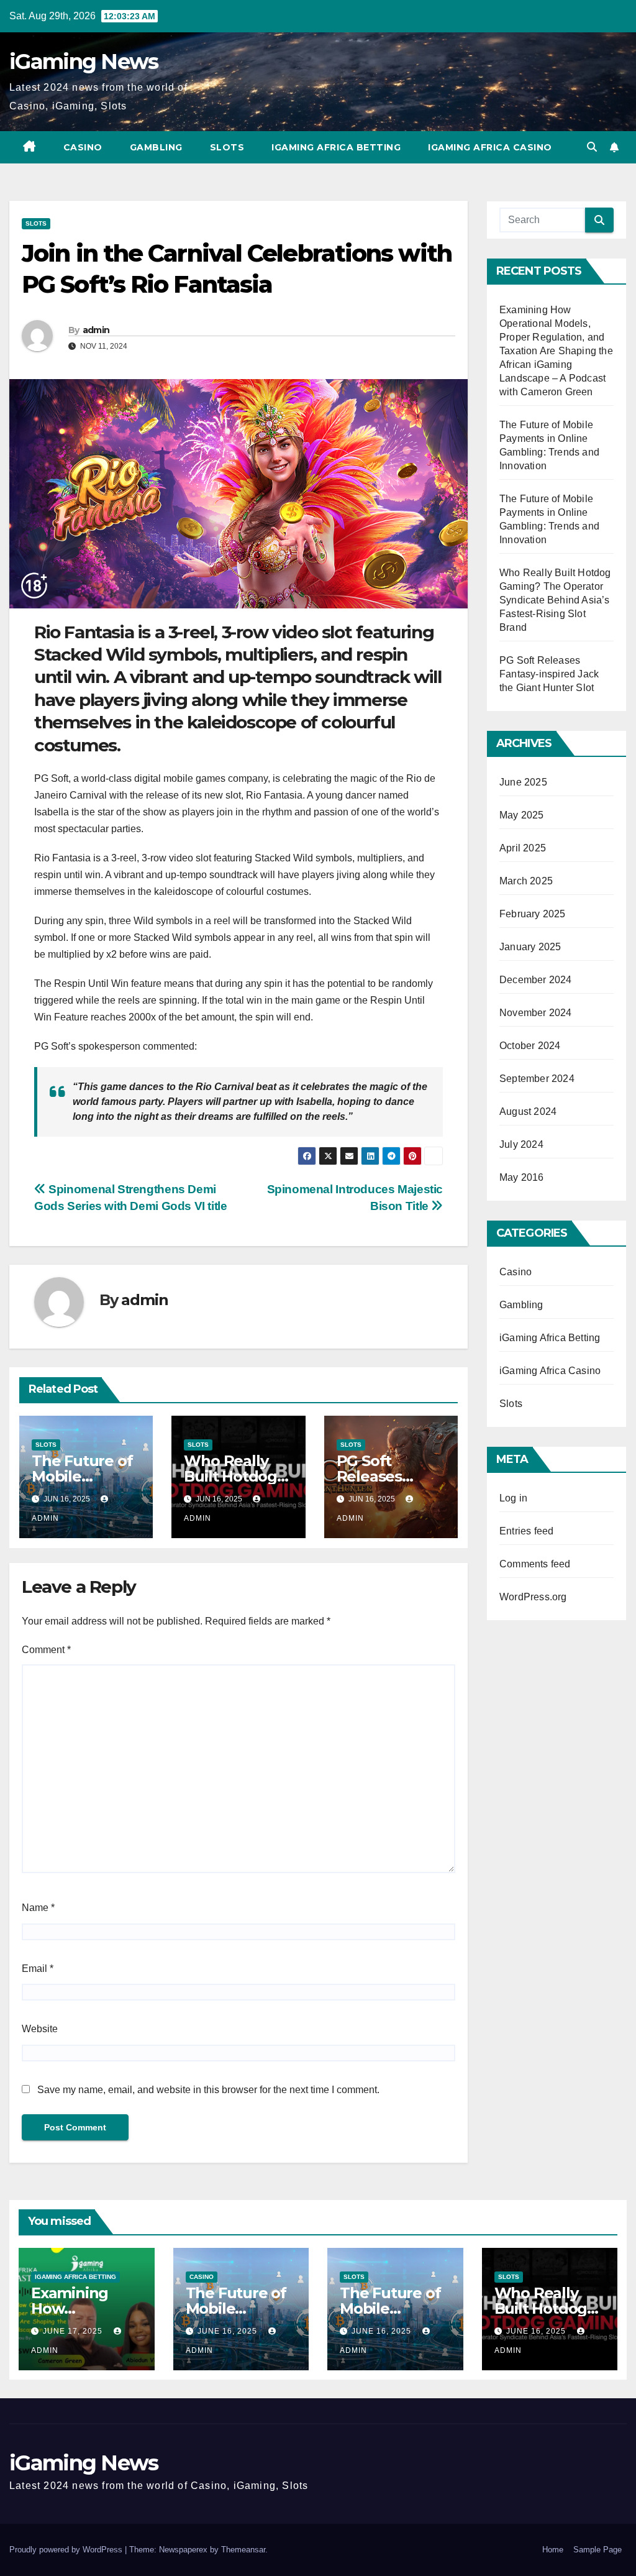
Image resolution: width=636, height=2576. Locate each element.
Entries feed (526, 1531)
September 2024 (537, 1079)
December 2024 (536, 980)
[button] (592, 147)
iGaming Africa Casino (490, 147)
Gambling (156, 147)
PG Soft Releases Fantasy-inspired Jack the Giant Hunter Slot (549, 674)
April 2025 (523, 848)
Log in (513, 1498)
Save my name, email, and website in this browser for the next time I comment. (208, 2090)
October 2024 (530, 1046)
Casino (83, 147)
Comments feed (535, 1564)
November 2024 (536, 1013)
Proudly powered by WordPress (67, 2550)
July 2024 (521, 1144)
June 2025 (523, 782)
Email (38, 1969)
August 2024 (528, 1112)
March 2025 (526, 881)
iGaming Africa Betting (336, 147)
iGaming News (84, 62)
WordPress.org (533, 1597)
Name (38, 1908)
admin (96, 330)
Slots (227, 147)
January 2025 (530, 947)
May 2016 (522, 1177)
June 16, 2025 (229, 2331)
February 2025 (533, 914)
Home (553, 2550)
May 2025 (522, 815)
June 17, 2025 (74, 2331)
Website (40, 2029)
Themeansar (243, 2550)
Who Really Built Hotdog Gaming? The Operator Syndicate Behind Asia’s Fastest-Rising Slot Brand (555, 600)
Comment (46, 1650)
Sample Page (597, 2550)
